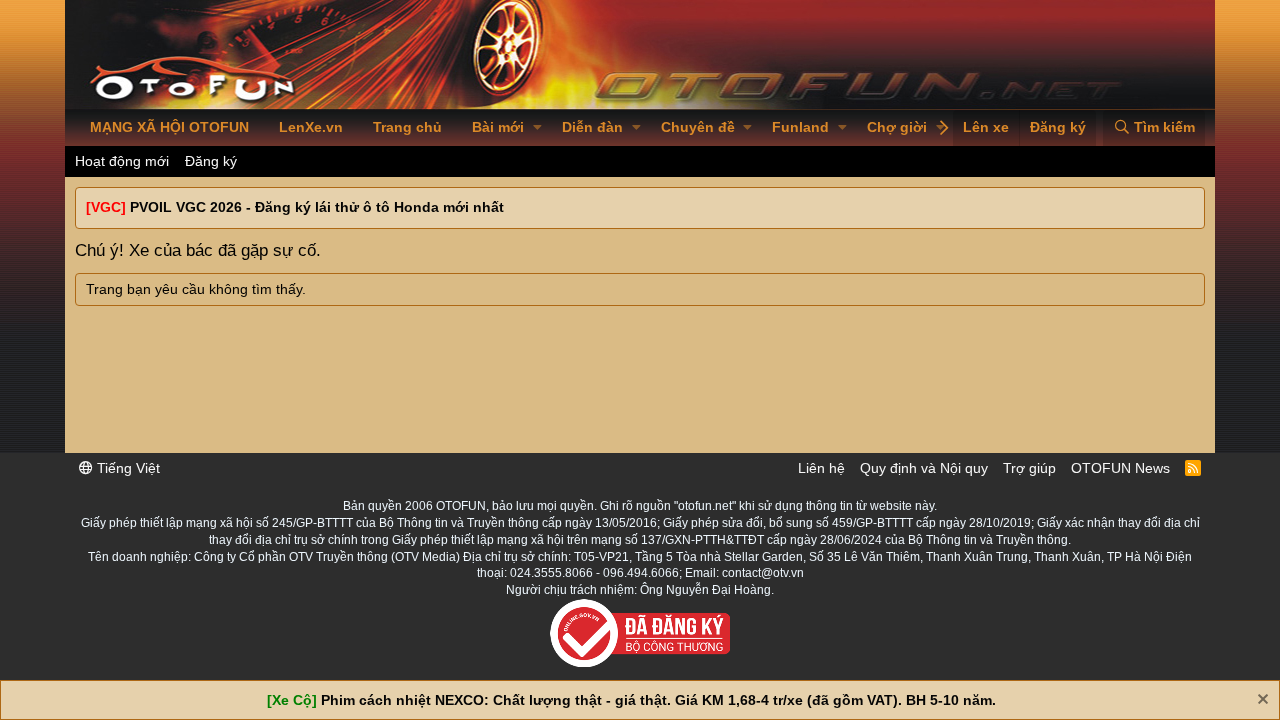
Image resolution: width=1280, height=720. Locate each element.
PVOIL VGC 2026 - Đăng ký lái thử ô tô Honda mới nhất (317, 207)
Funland (800, 127)
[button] (537, 128)
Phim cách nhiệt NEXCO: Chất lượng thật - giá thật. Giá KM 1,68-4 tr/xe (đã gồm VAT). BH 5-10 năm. (658, 700)
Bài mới (498, 127)
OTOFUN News (1120, 468)
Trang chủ (407, 127)
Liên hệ (821, 468)
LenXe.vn (311, 127)
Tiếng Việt (126, 468)
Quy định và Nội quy (924, 468)
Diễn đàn (592, 127)
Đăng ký (211, 161)
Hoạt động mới (122, 161)
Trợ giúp (1029, 468)
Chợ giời (897, 127)
